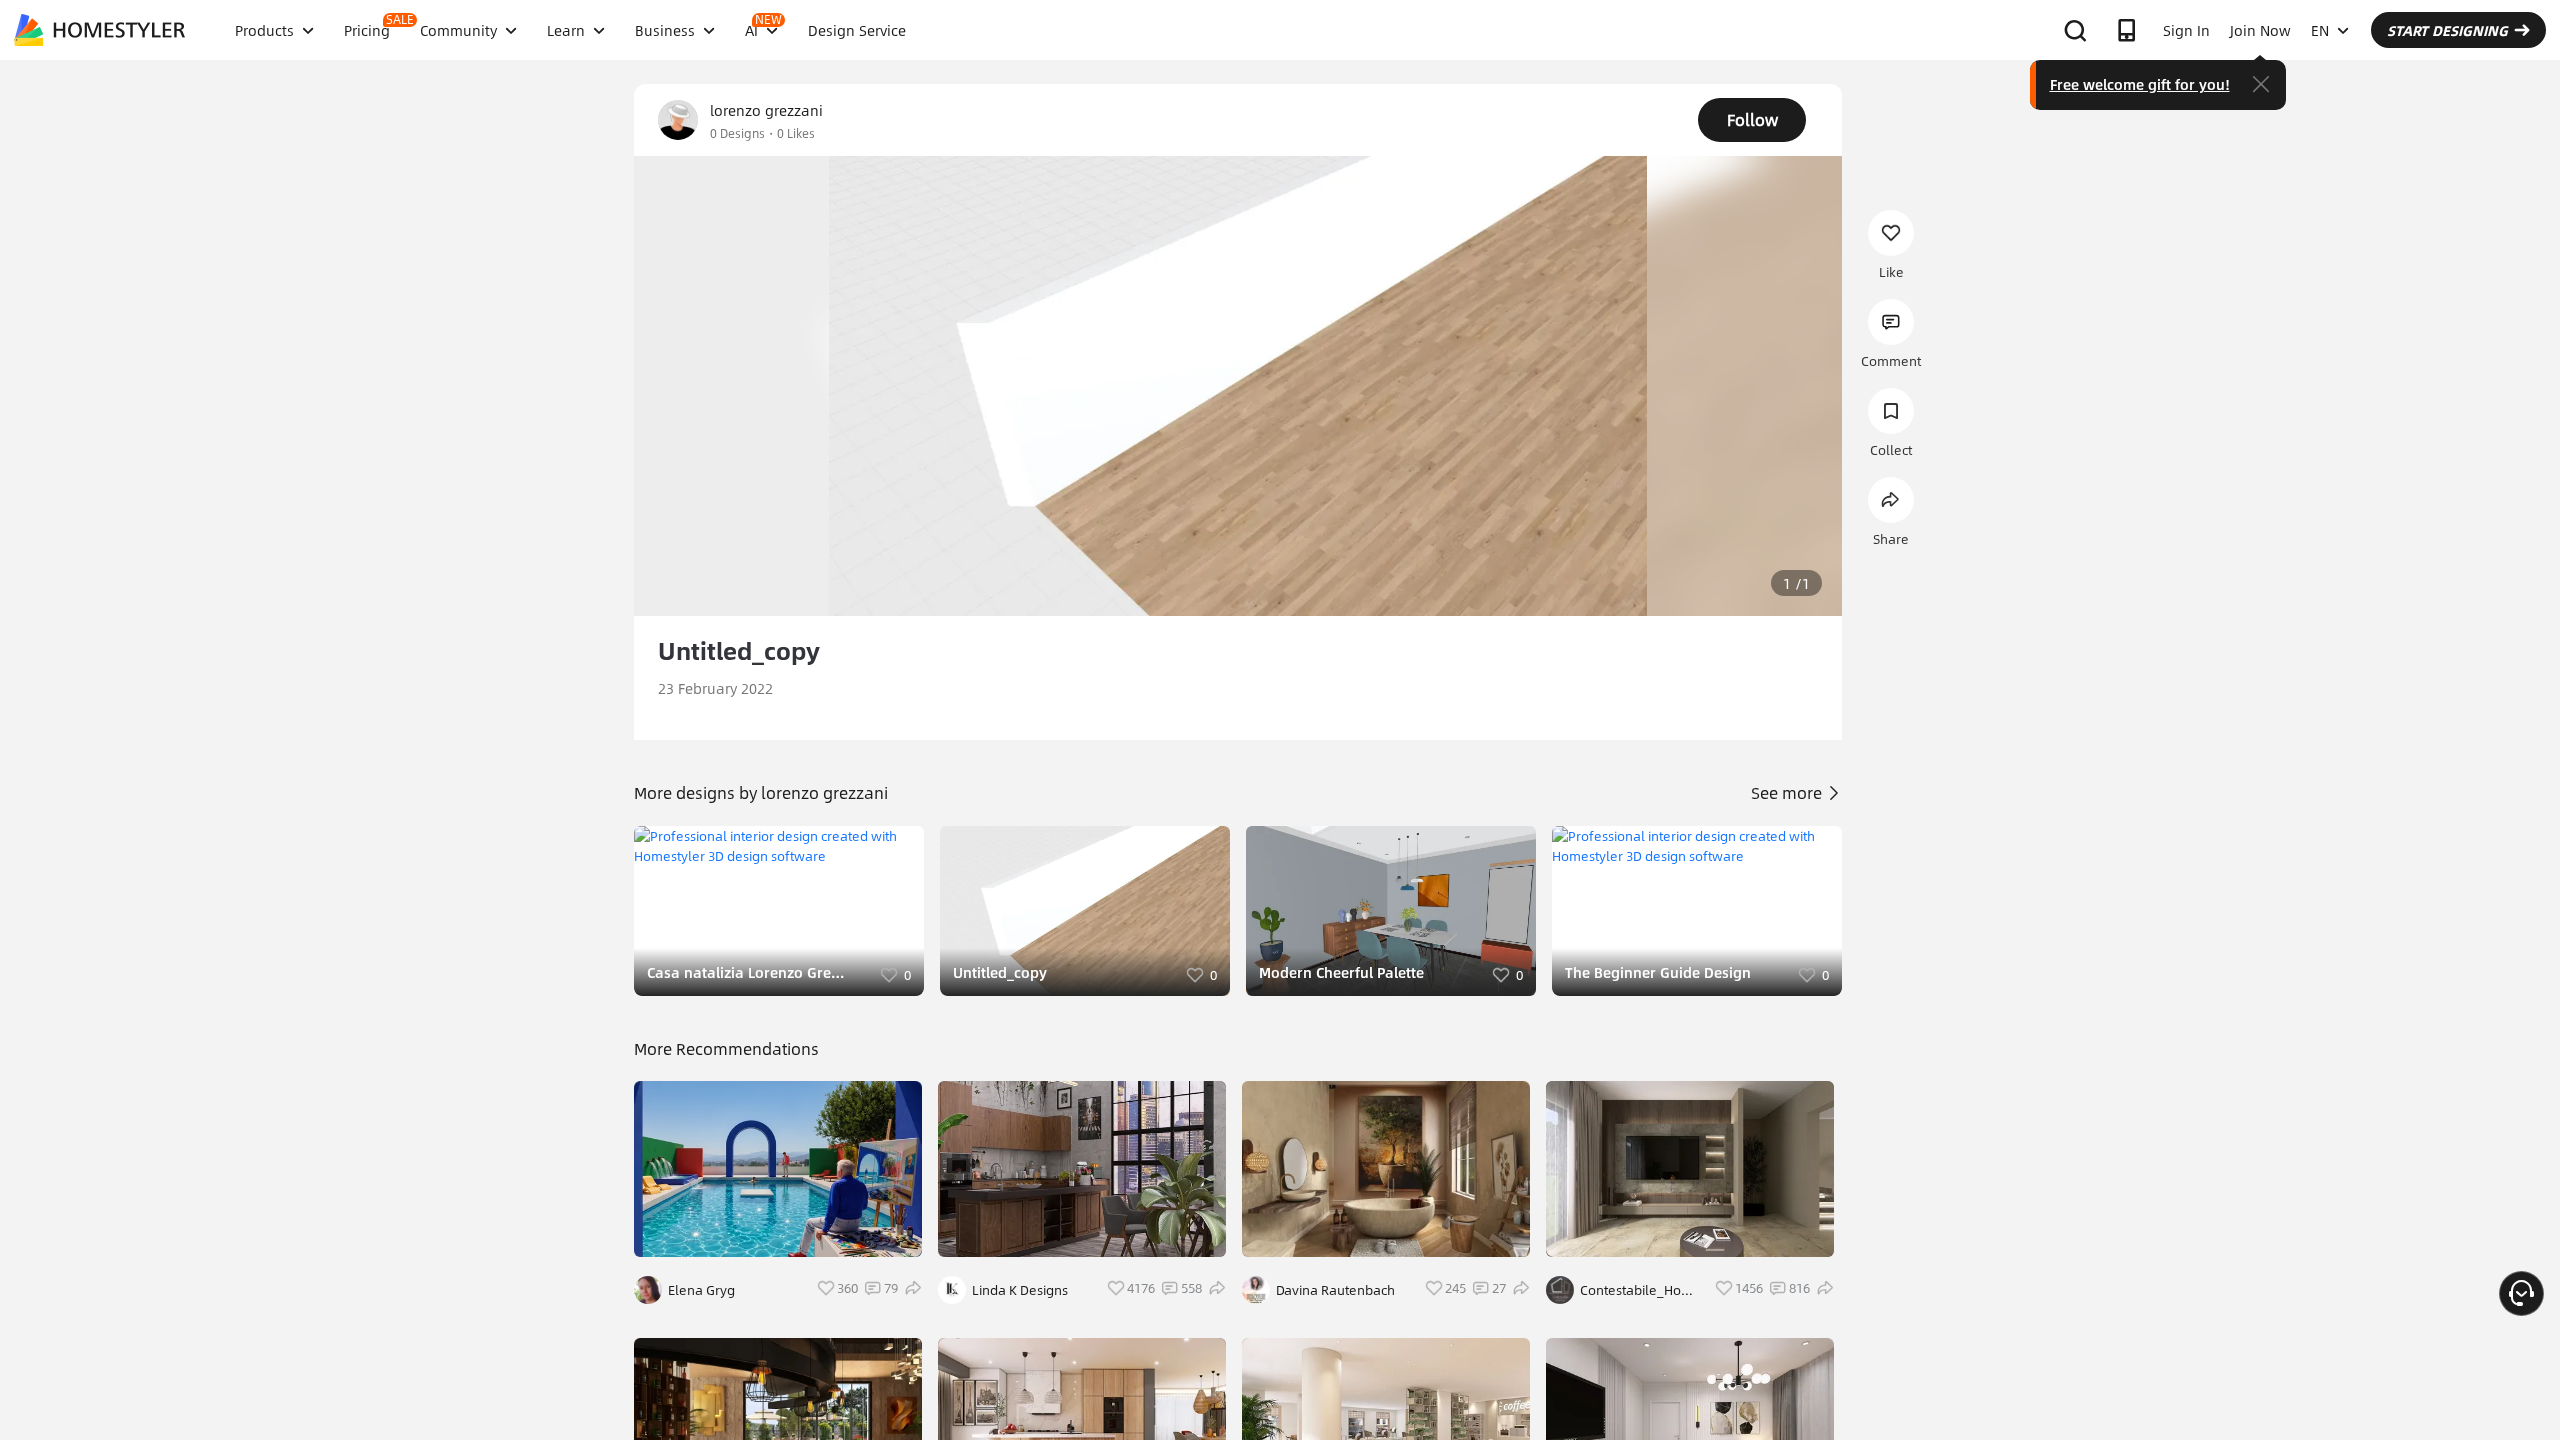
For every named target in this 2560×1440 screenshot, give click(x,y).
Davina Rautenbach (1335, 1290)
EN (2320, 30)
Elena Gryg (701, 1290)
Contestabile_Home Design (1640, 1290)
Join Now (2260, 30)
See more (1788, 792)
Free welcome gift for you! (2140, 84)
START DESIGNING (2447, 30)
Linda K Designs (1020, 1290)
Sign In (2186, 30)
